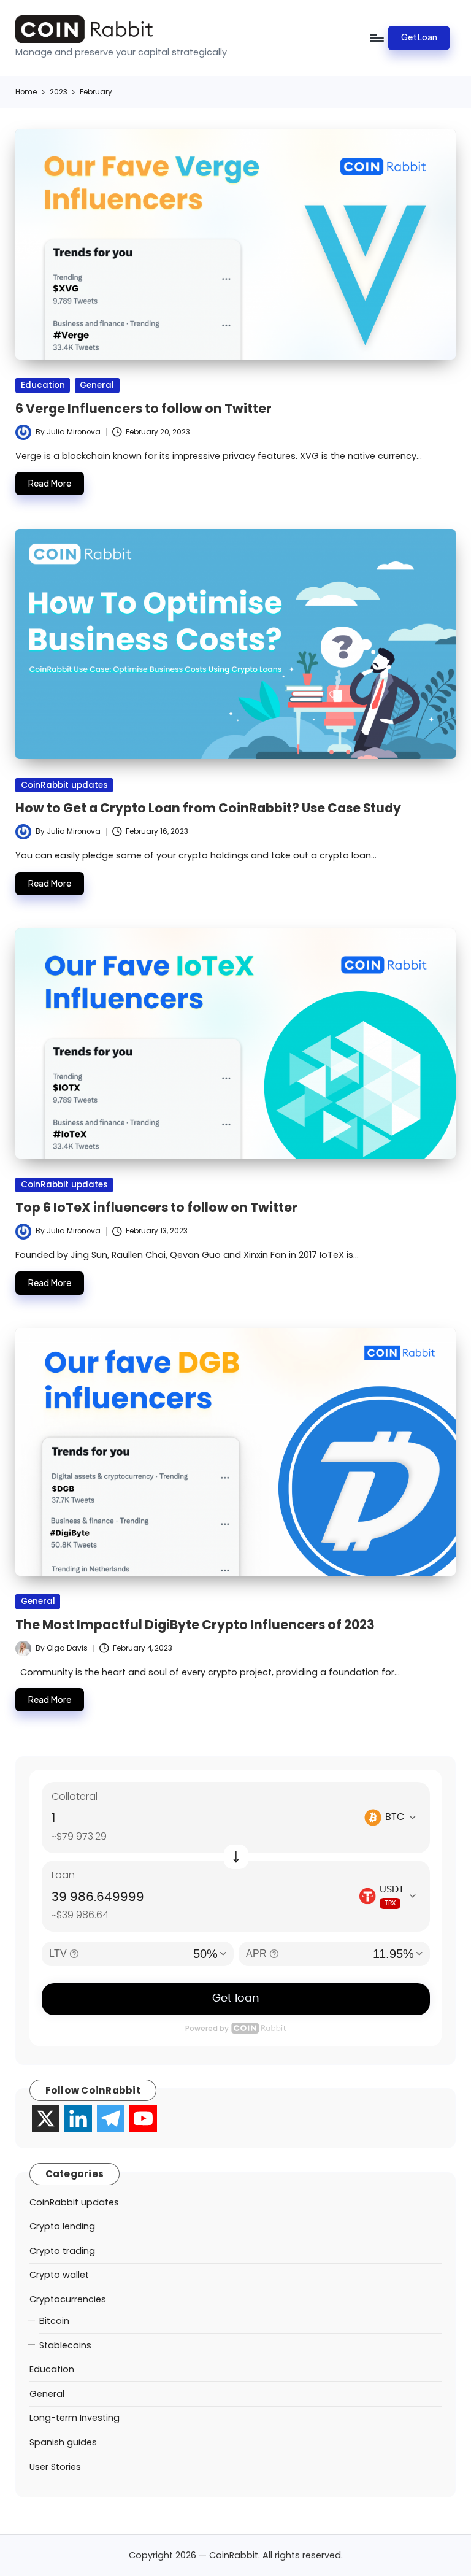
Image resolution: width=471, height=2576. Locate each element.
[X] (46, 2119)
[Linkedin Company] (78, 2119)
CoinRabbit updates (64, 785)
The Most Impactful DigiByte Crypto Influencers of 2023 (195, 1625)
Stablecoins (65, 2345)
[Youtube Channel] (143, 2119)
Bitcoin (54, 2321)
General (97, 385)
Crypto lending (62, 2226)
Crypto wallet (59, 2275)
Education (43, 385)
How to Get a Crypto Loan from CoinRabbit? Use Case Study (208, 808)
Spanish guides (63, 2442)
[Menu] (376, 38)
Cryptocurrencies (68, 2299)
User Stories (55, 2467)
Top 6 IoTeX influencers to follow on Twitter (156, 1208)
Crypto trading (62, 2251)
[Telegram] (111, 2119)
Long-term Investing (75, 2418)
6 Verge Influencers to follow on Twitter (144, 409)
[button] (419, 38)
